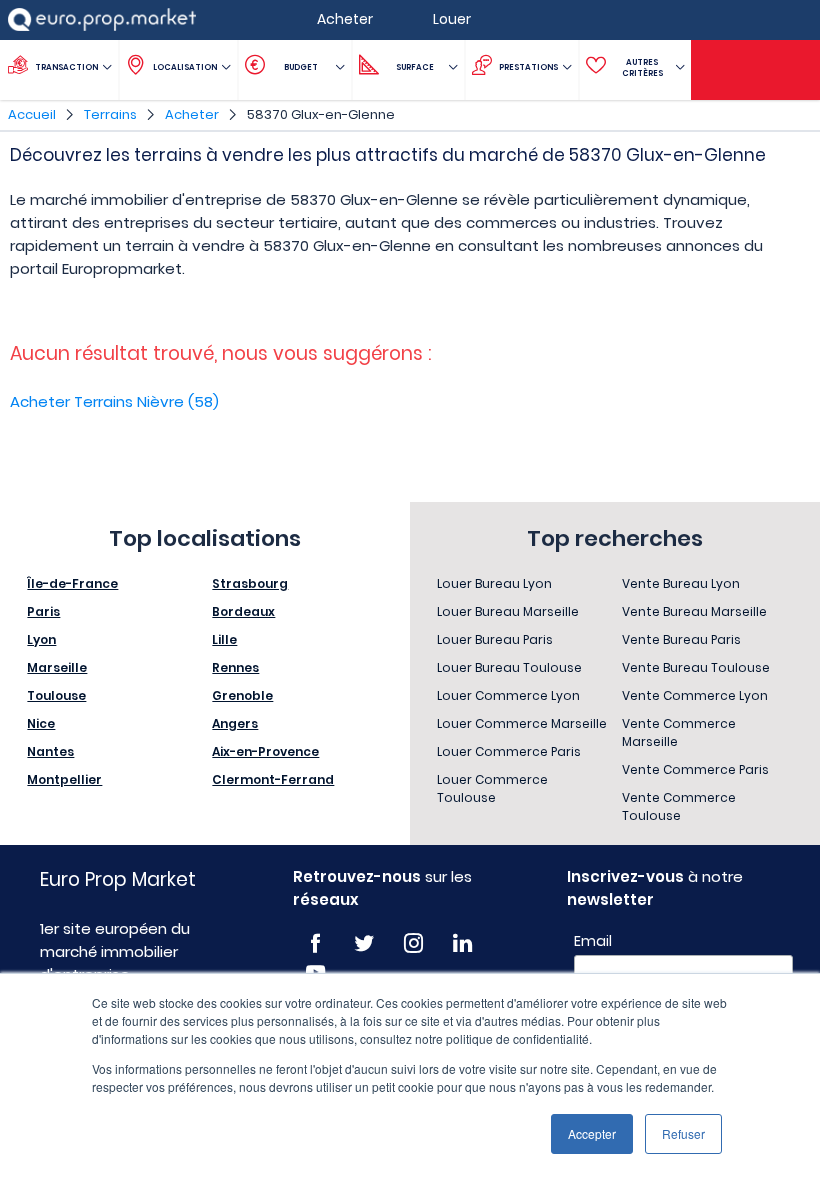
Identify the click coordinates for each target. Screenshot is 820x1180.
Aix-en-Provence (265, 751)
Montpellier (64, 779)
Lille (224, 639)
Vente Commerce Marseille (679, 732)
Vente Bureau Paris (681, 639)
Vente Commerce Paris (695, 769)
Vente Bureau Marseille (694, 611)
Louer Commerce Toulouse (492, 788)
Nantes (50, 751)
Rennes (235, 667)
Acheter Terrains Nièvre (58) (114, 401)
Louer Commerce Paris (509, 751)
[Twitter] (364, 943)
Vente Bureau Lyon (681, 583)
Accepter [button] (592, 1133)
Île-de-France (72, 583)
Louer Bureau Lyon (494, 583)
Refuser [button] (683, 1133)
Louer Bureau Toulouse (509, 667)
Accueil (32, 114)
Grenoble (242, 695)
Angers (235, 723)
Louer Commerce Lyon (508, 695)
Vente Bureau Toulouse (696, 667)
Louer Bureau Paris (495, 639)
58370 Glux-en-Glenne (321, 114)
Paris (43, 611)
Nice (41, 723)
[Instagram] (413, 943)
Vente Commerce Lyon (695, 695)
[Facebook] (315, 943)
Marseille (57, 667)
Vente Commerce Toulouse (679, 806)
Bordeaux (243, 611)
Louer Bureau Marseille (508, 611)
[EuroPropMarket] (102, 19)
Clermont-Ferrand (273, 779)
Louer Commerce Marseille (522, 723)
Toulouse (56, 695)
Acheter (192, 114)
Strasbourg (250, 583)
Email (593, 941)
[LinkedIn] (462, 943)
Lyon (41, 639)
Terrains (110, 114)
